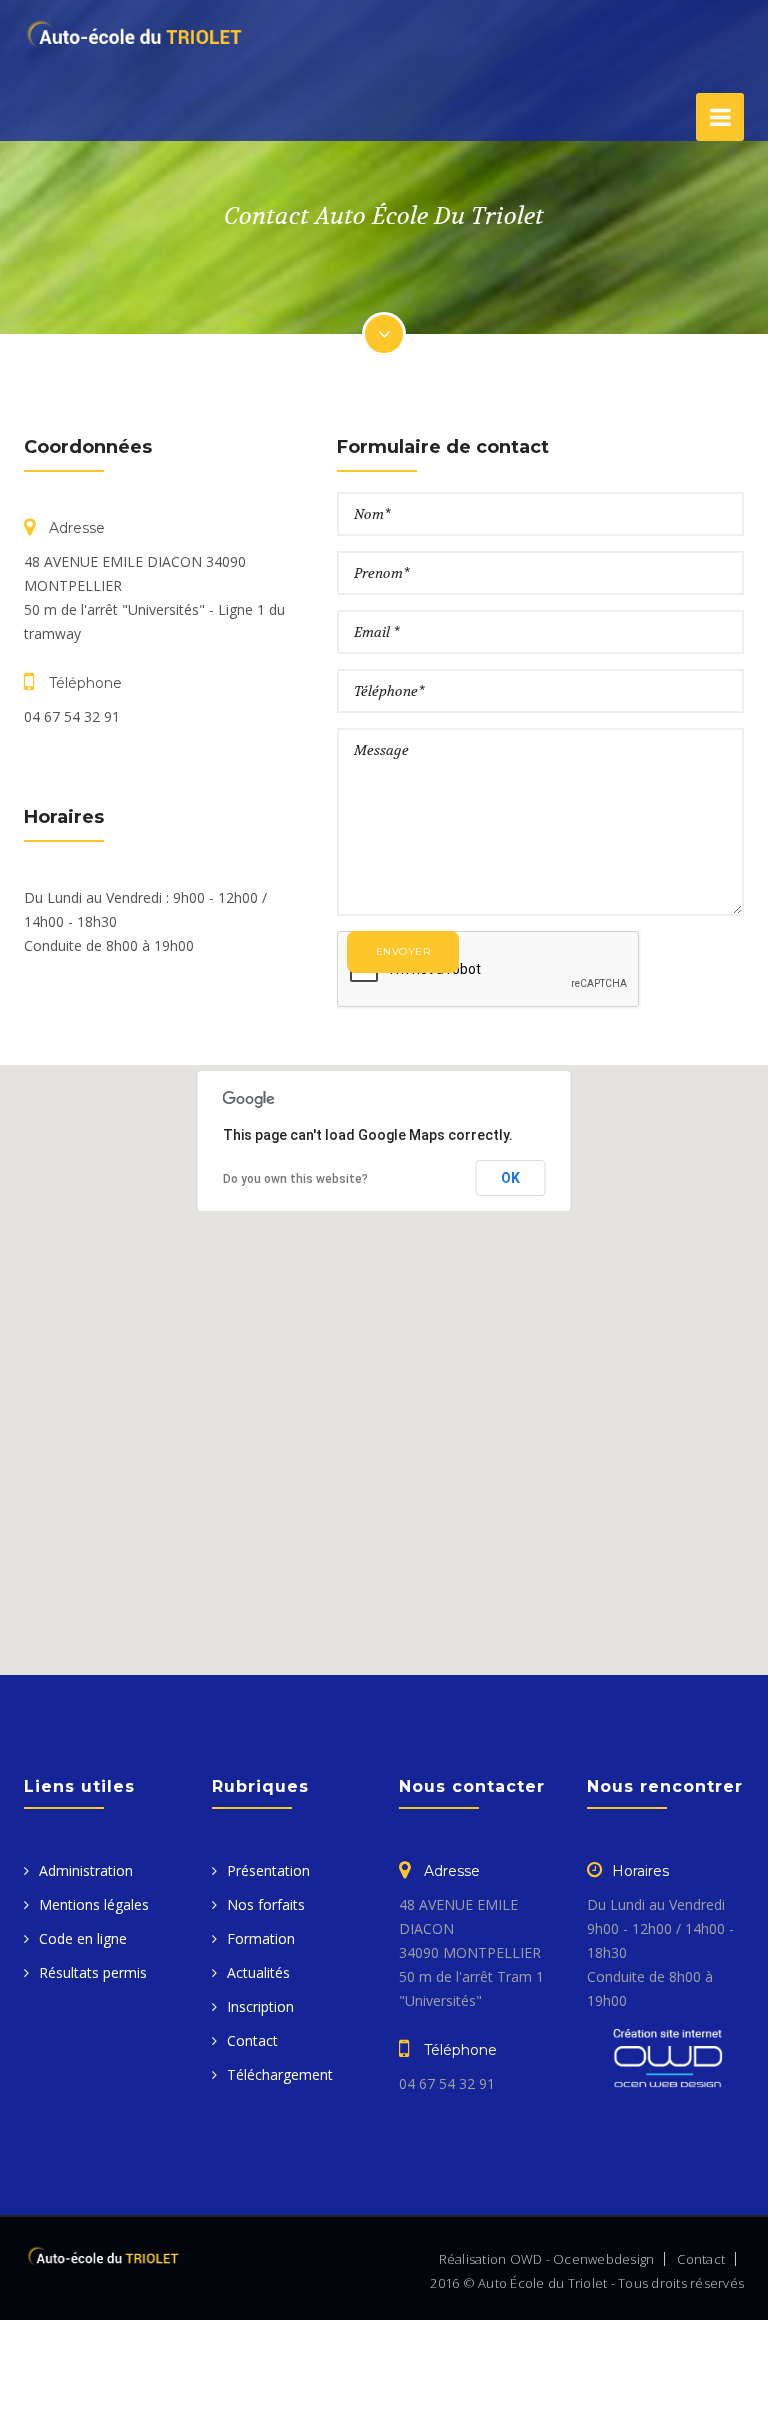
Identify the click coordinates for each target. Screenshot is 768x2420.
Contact (252, 2040)
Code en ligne (83, 1938)
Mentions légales (94, 1904)
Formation (261, 1938)
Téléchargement (280, 2074)
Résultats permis (93, 1972)
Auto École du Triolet (542, 2283)
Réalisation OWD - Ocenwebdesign (547, 2259)
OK (511, 1178)
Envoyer (403, 951)
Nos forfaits (266, 1904)
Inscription (260, 2006)
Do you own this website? (295, 1179)
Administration (86, 1870)
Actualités (258, 1972)
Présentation (268, 1870)
